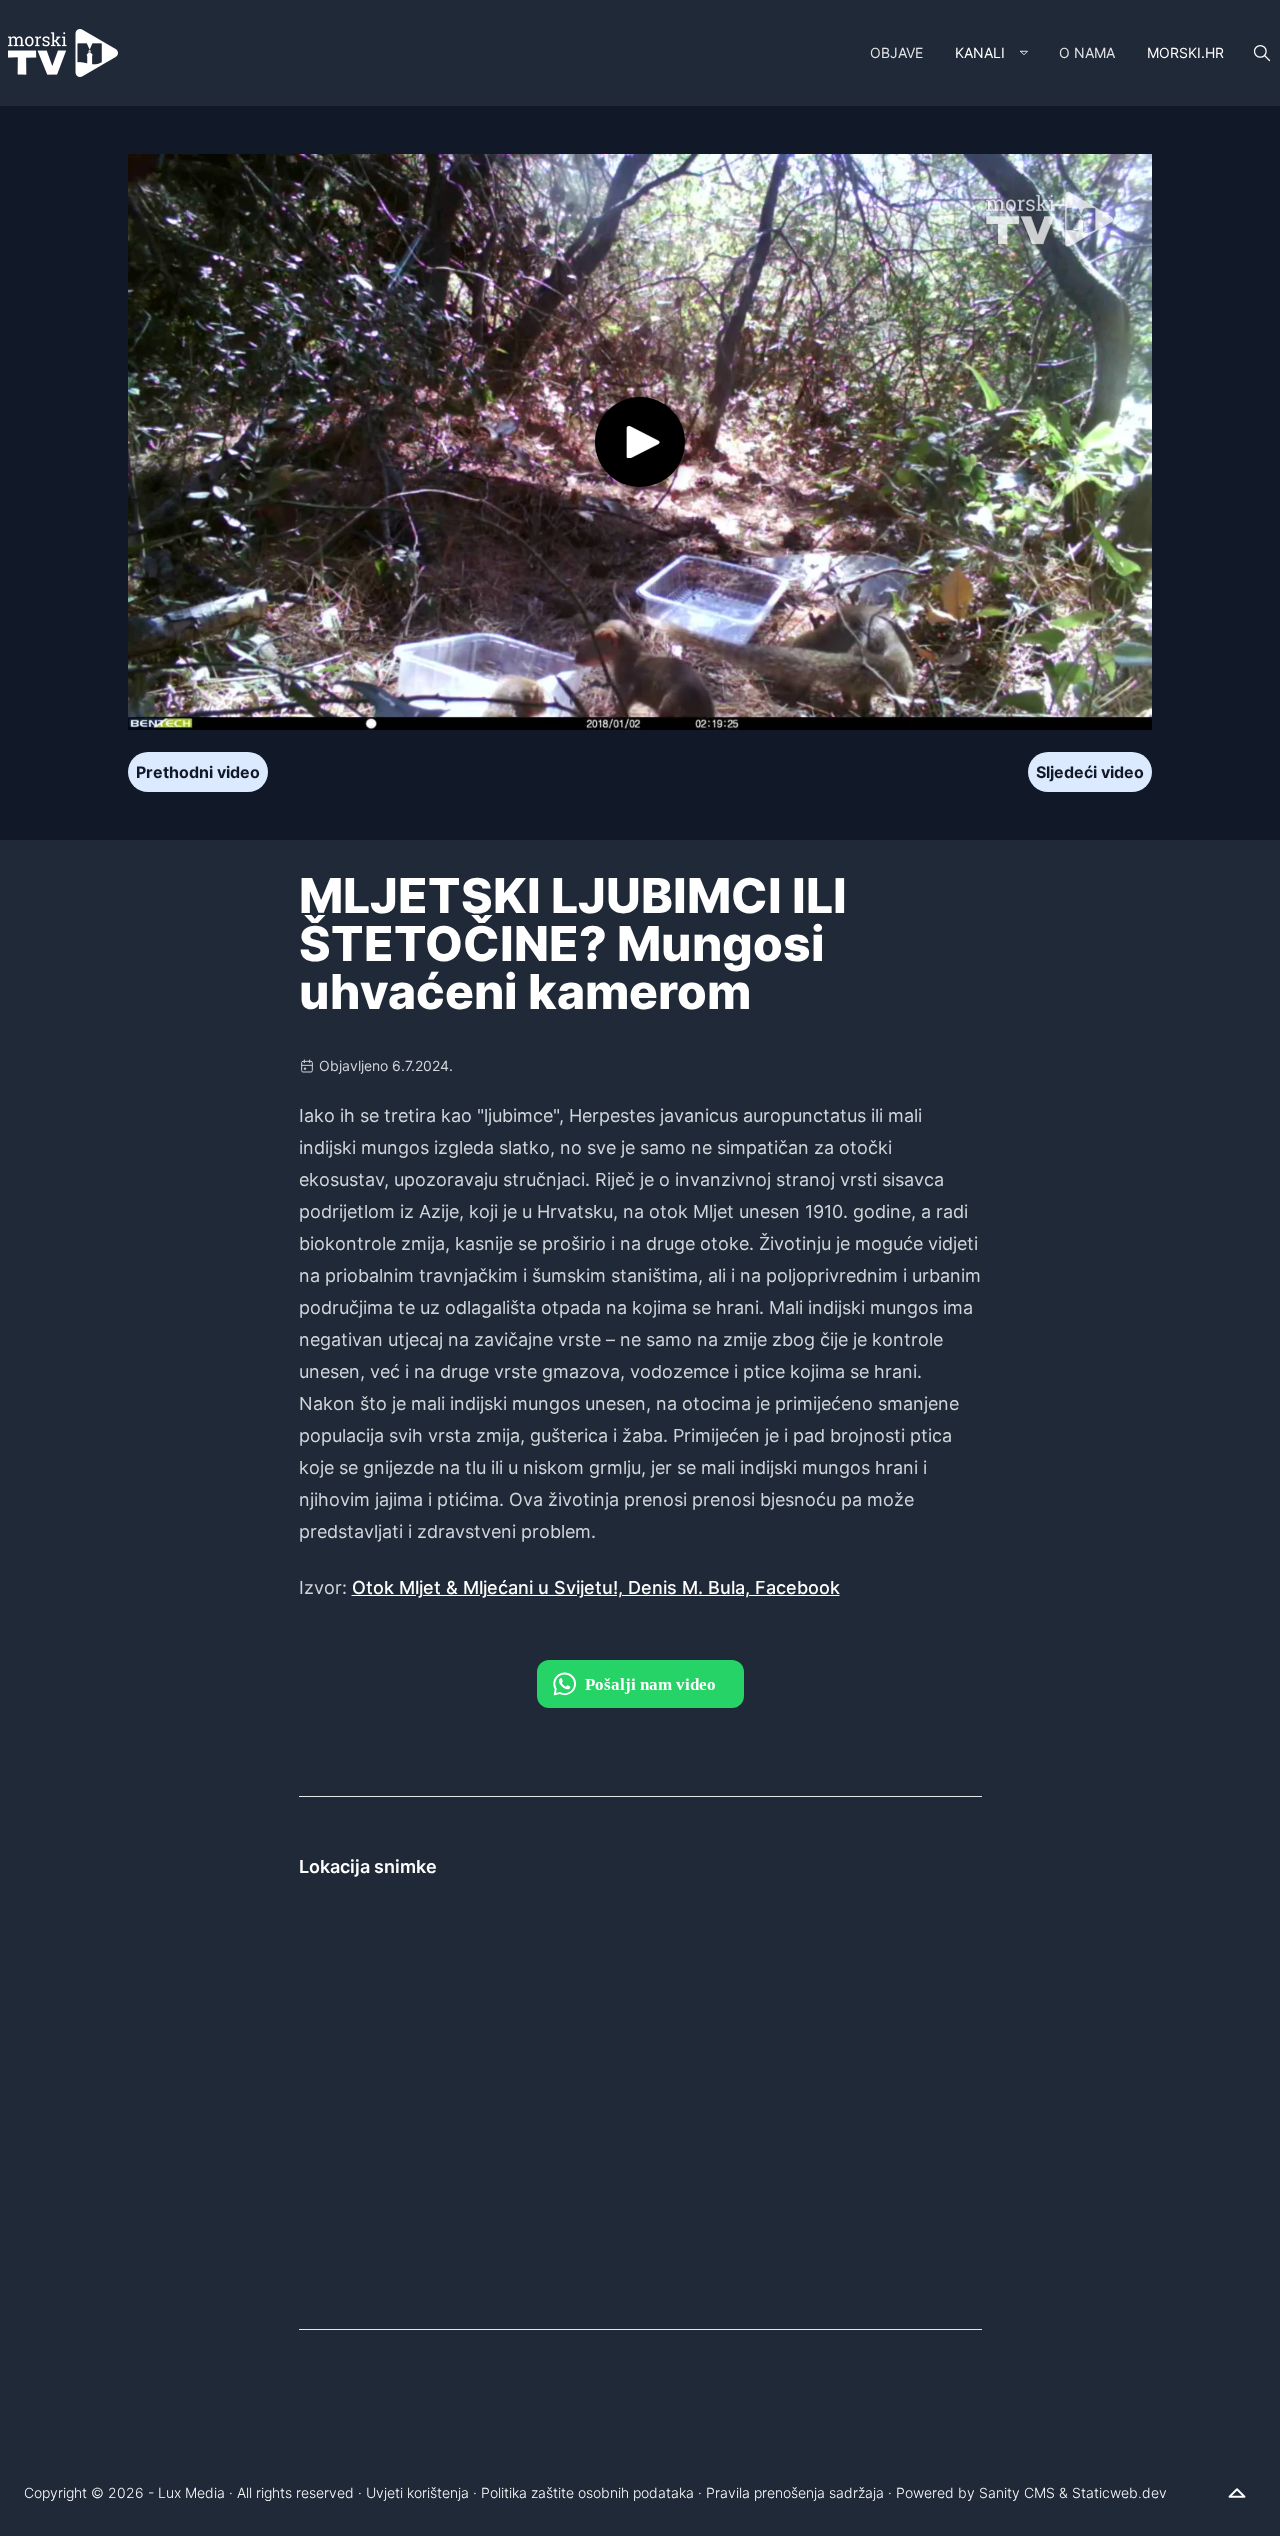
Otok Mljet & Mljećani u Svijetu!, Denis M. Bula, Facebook (596, 1587)
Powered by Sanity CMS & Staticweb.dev (1031, 2492)
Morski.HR (1185, 52)
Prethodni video (198, 772)
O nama (1087, 52)
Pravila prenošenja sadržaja (795, 2492)
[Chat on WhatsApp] (640, 1684)
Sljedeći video (1090, 772)
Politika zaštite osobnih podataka (587, 2492)
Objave (896, 52)
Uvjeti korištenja (417, 2492)
